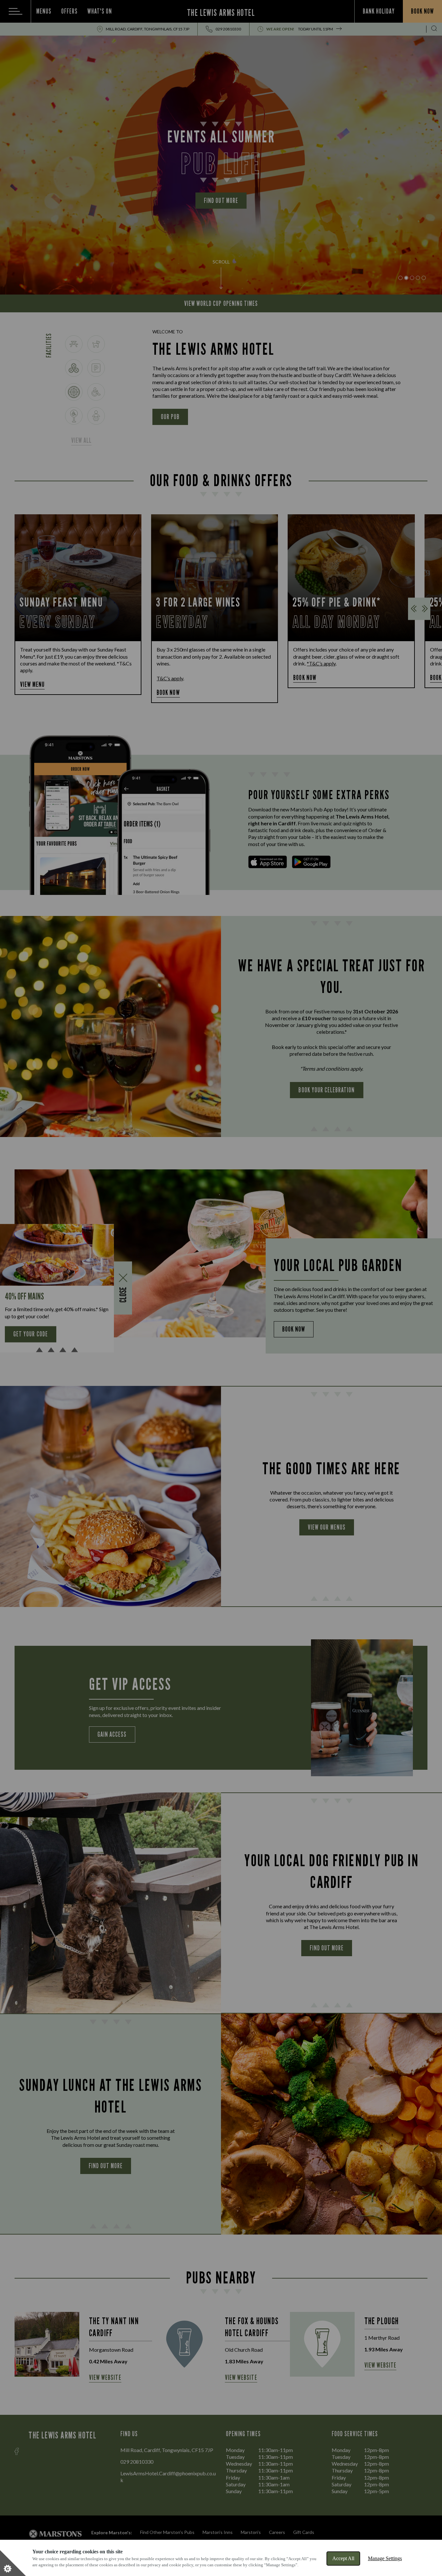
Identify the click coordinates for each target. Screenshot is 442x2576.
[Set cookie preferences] (13, 2563)
